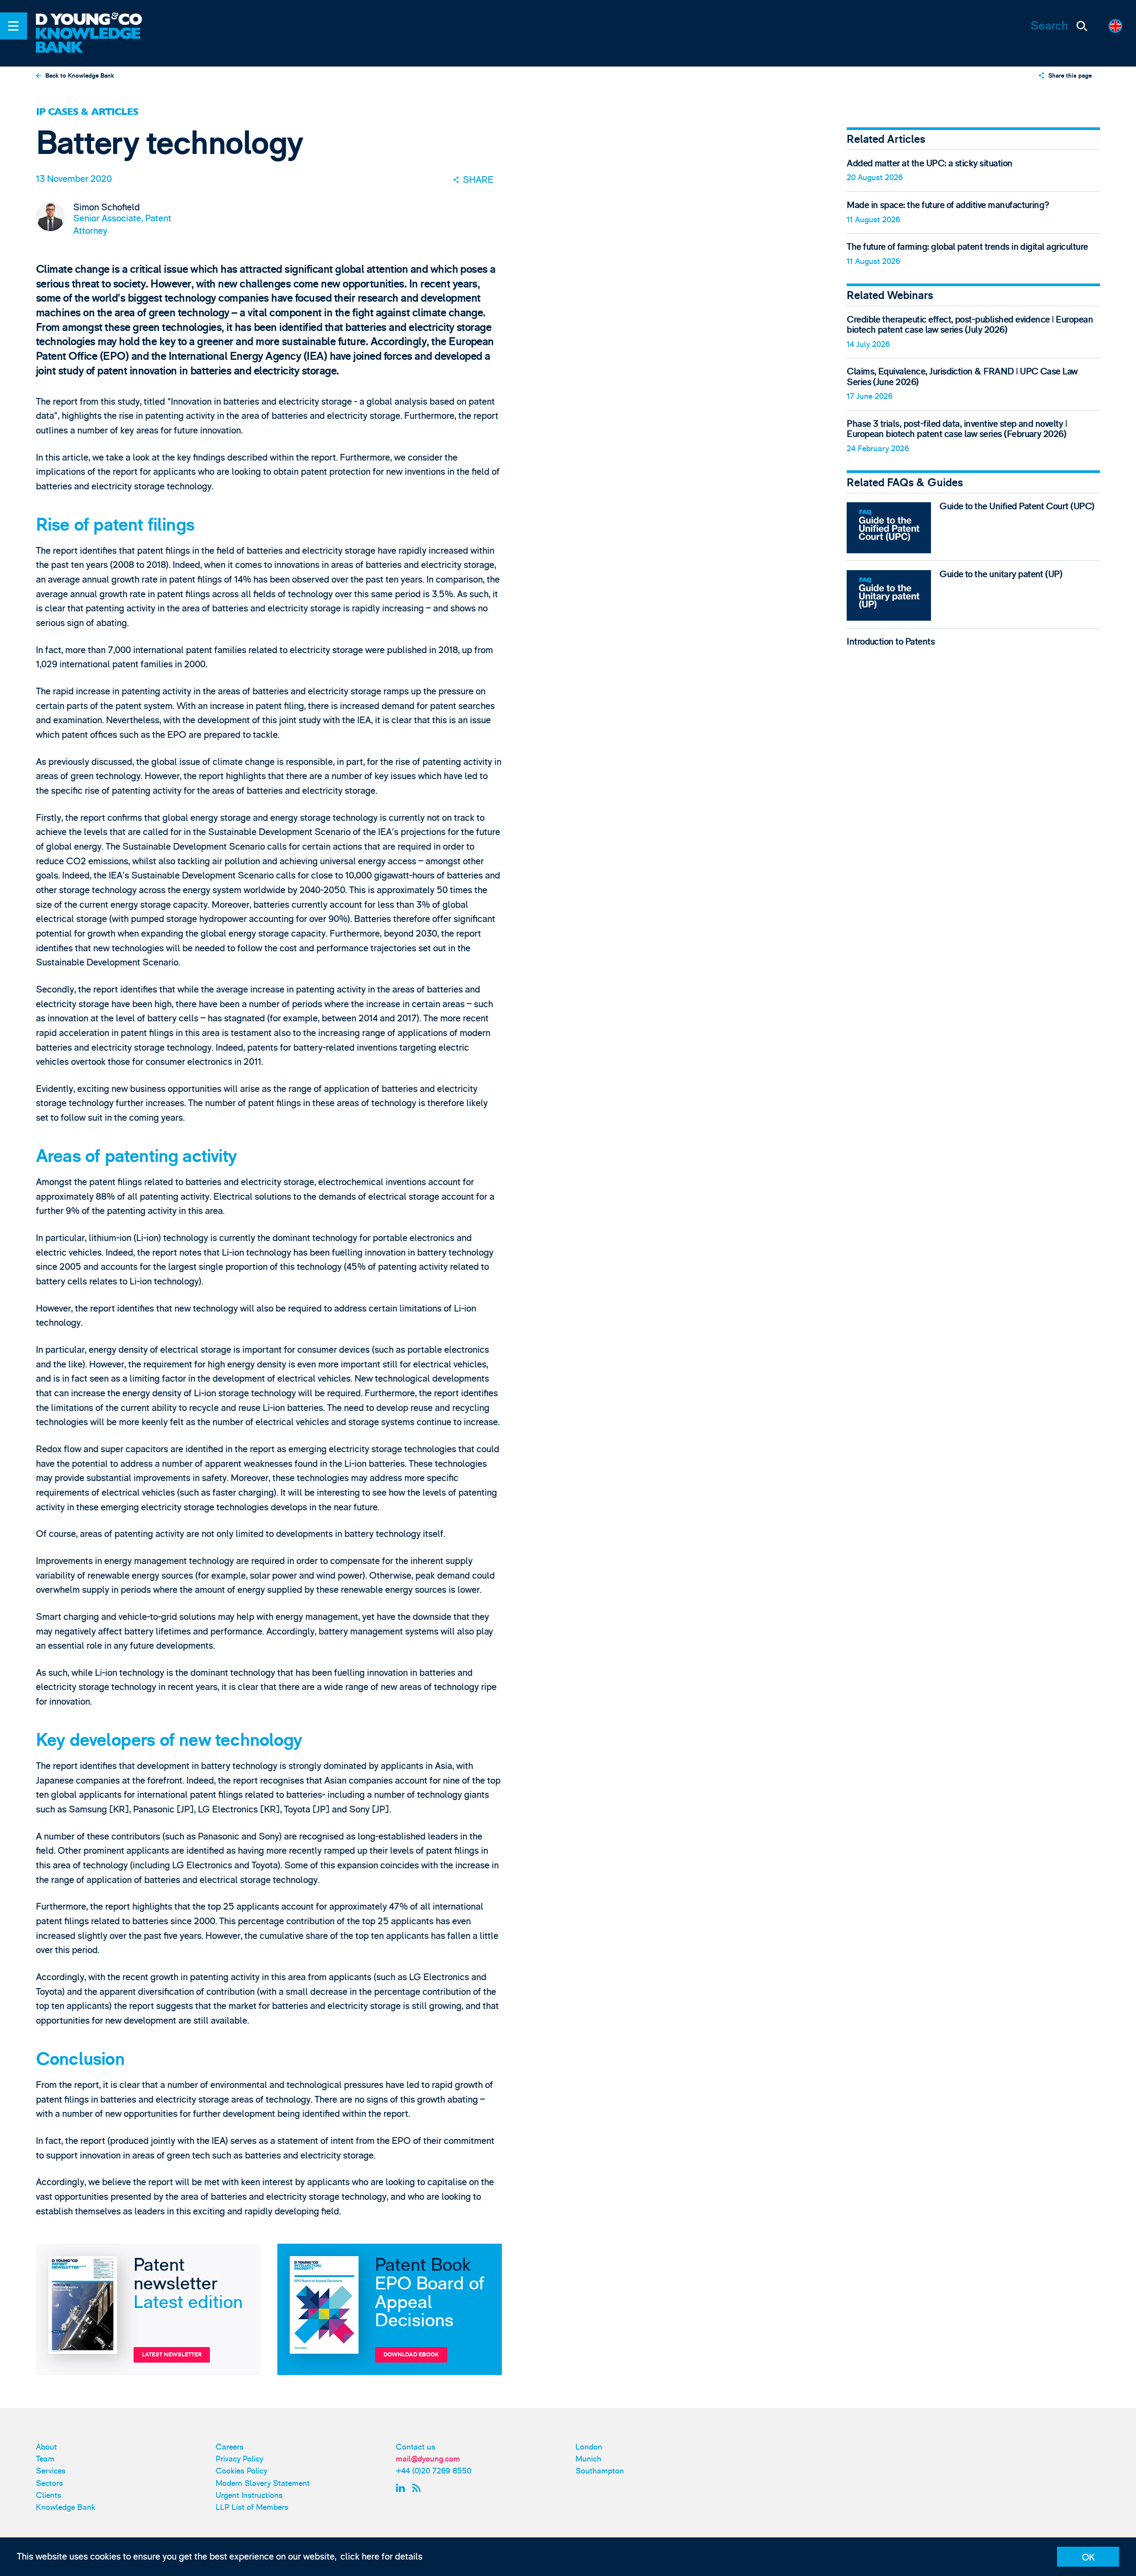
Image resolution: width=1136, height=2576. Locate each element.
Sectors (49, 2483)
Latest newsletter (172, 2355)
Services (51, 2471)
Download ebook (411, 2355)
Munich (588, 2459)
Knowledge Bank (66, 2507)
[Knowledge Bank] (97, 41)
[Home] (97, 20)
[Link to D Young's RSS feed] (419, 2488)
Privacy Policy (239, 2459)
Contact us (416, 2447)
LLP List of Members (252, 2507)
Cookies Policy (241, 2471)
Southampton (600, 2471)
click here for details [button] (381, 2557)
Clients (49, 2495)
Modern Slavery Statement (263, 2483)
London (589, 2447)
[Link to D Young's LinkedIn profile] (402, 2488)
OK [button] (1088, 2558)
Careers (230, 2447)
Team (45, 2459)
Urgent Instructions (249, 2495)
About (46, 2447)
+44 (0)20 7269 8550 (434, 2471)
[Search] (1082, 26)
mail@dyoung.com (428, 2459)
